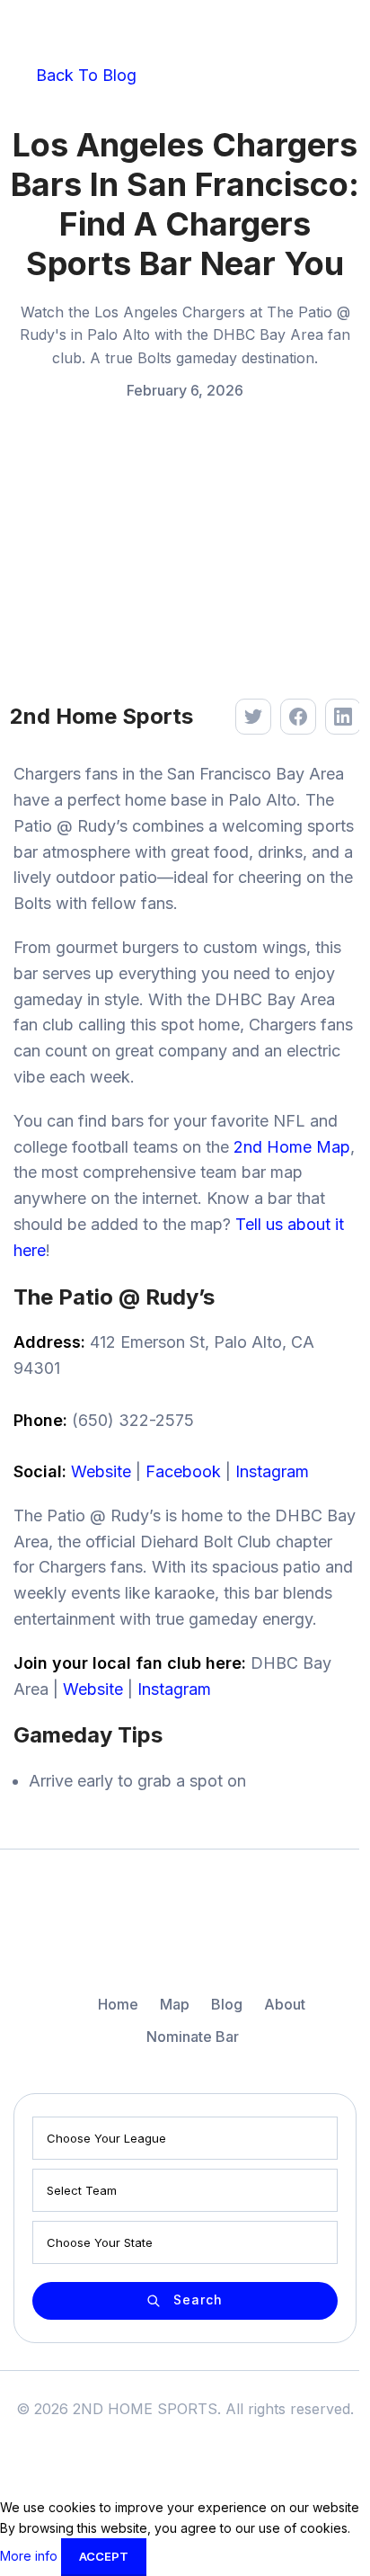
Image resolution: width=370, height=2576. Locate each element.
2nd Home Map (292, 1147)
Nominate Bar (193, 2037)
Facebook (183, 1471)
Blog (227, 2004)
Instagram (272, 1471)
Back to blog (84, 75)
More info (31, 2556)
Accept (104, 2556)
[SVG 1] (185, 1932)
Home (118, 2004)
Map (175, 2004)
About (285, 2004)
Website (101, 1471)
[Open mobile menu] (342, 31)
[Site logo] (76, 30)
